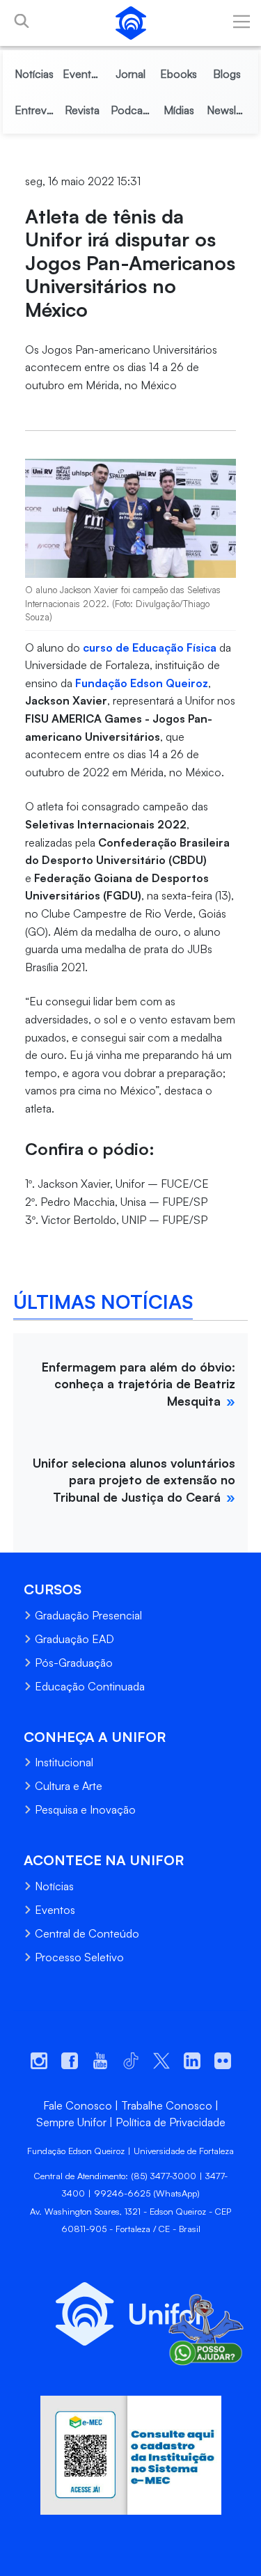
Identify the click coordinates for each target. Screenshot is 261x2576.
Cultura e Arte (69, 1786)
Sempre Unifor (71, 2122)
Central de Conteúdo (87, 1933)
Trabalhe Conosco (167, 2105)
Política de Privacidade (171, 2122)
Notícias (54, 1886)
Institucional (64, 1762)
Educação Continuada (90, 1686)
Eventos (55, 1910)
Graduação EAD (74, 1639)
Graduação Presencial (88, 1615)
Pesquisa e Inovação (85, 1809)
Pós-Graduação (74, 1663)
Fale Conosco (78, 2105)
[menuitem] (34, 74)
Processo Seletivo (79, 1957)
